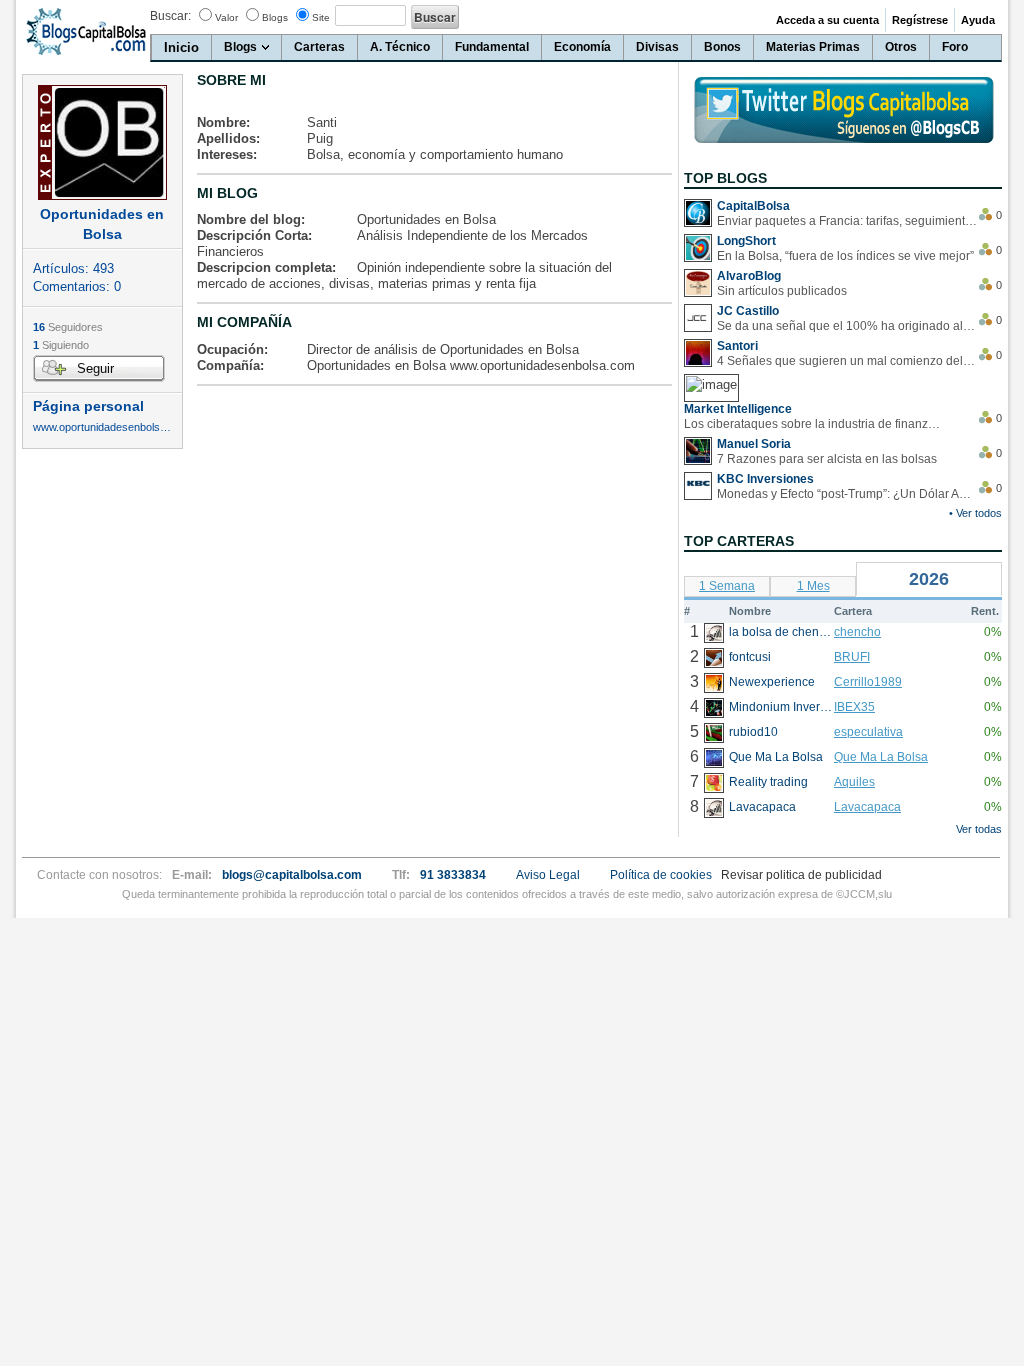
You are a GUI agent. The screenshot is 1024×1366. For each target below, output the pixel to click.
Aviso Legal (548, 875)
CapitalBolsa (753, 206)
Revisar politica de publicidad (801, 875)
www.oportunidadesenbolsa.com (102, 427)
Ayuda (978, 20)
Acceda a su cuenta (827, 20)
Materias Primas (813, 47)
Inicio (181, 47)
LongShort (746, 241)
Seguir (95, 368)
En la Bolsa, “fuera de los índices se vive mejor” (845, 256)
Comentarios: (77, 286)
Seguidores (68, 327)
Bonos (722, 47)
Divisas (657, 47)
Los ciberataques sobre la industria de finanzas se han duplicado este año (814, 424)
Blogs (275, 17)
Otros (901, 47)
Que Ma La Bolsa (881, 757)
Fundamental (492, 47)
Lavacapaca (867, 807)
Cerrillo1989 (868, 682)
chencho (857, 632)
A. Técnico (400, 47)
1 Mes (813, 586)
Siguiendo (61, 345)
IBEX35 (854, 707)
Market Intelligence (738, 409)
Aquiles (854, 782)
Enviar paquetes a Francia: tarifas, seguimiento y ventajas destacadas (847, 221)
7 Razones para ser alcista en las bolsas (827, 459)
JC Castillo (748, 311)
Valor (226, 17)
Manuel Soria (754, 444)
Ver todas (979, 829)
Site (321, 17)
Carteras (319, 47)
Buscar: (170, 16)
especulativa (868, 732)
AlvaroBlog (749, 276)
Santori (737, 346)
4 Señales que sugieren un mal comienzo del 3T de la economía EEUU (847, 361)
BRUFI (852, 657)
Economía (582, 47)
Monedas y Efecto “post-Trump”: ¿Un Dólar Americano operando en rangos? (847, 494)
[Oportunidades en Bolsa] (102, 142)
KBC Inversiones (765, 479)
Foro (955, 47)
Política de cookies (661, 875)
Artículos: (73, 268)
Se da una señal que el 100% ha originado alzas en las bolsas (847, 326)
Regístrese (920, 20)
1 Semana (727, 586)
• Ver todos (975, 513)
